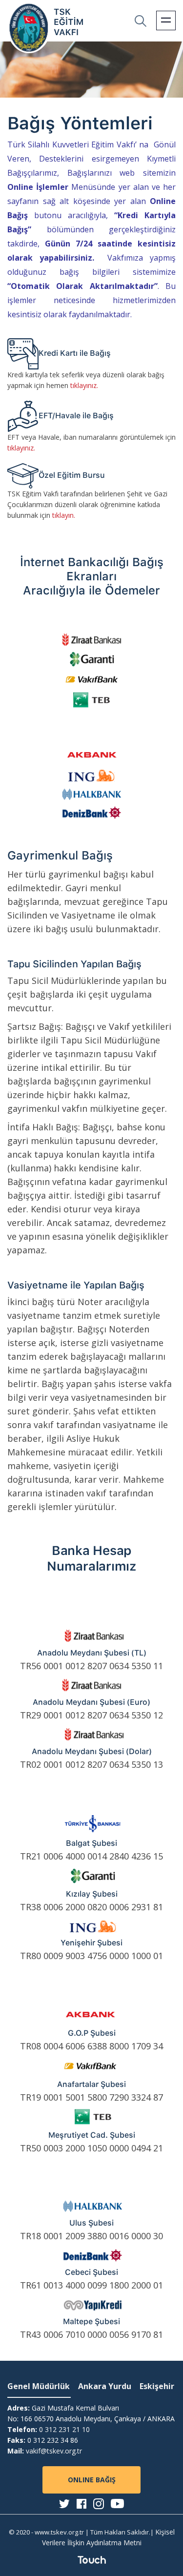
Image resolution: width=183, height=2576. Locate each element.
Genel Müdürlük (39, 2386)
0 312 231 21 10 (64, 2429)
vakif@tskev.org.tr (54, 2451)
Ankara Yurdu (105, 2386)
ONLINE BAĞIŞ (92, 2480)
